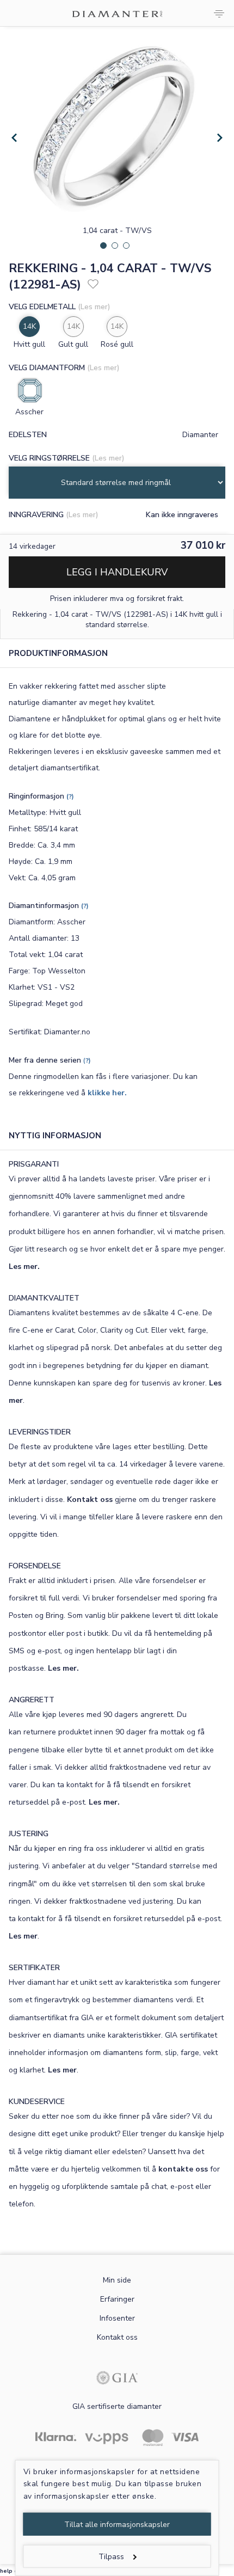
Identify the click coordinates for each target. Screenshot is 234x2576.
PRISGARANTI (34, 1164)
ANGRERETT (32, 1700)
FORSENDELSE (35, 1566)
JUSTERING (29, 1834)
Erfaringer (117, 2299)
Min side (117, 2280)
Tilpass (111, 2557)
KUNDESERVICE (37, 2102)
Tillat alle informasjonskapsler (117, 2525)
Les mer (23, 1936)
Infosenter (117, 2318)
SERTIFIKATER (34, 1968)
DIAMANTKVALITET (44, 1298)
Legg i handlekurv (117, 572)
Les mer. (24, 1266)
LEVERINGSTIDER (40, 1432)
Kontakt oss (90, 1499)
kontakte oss (183, 2169)
